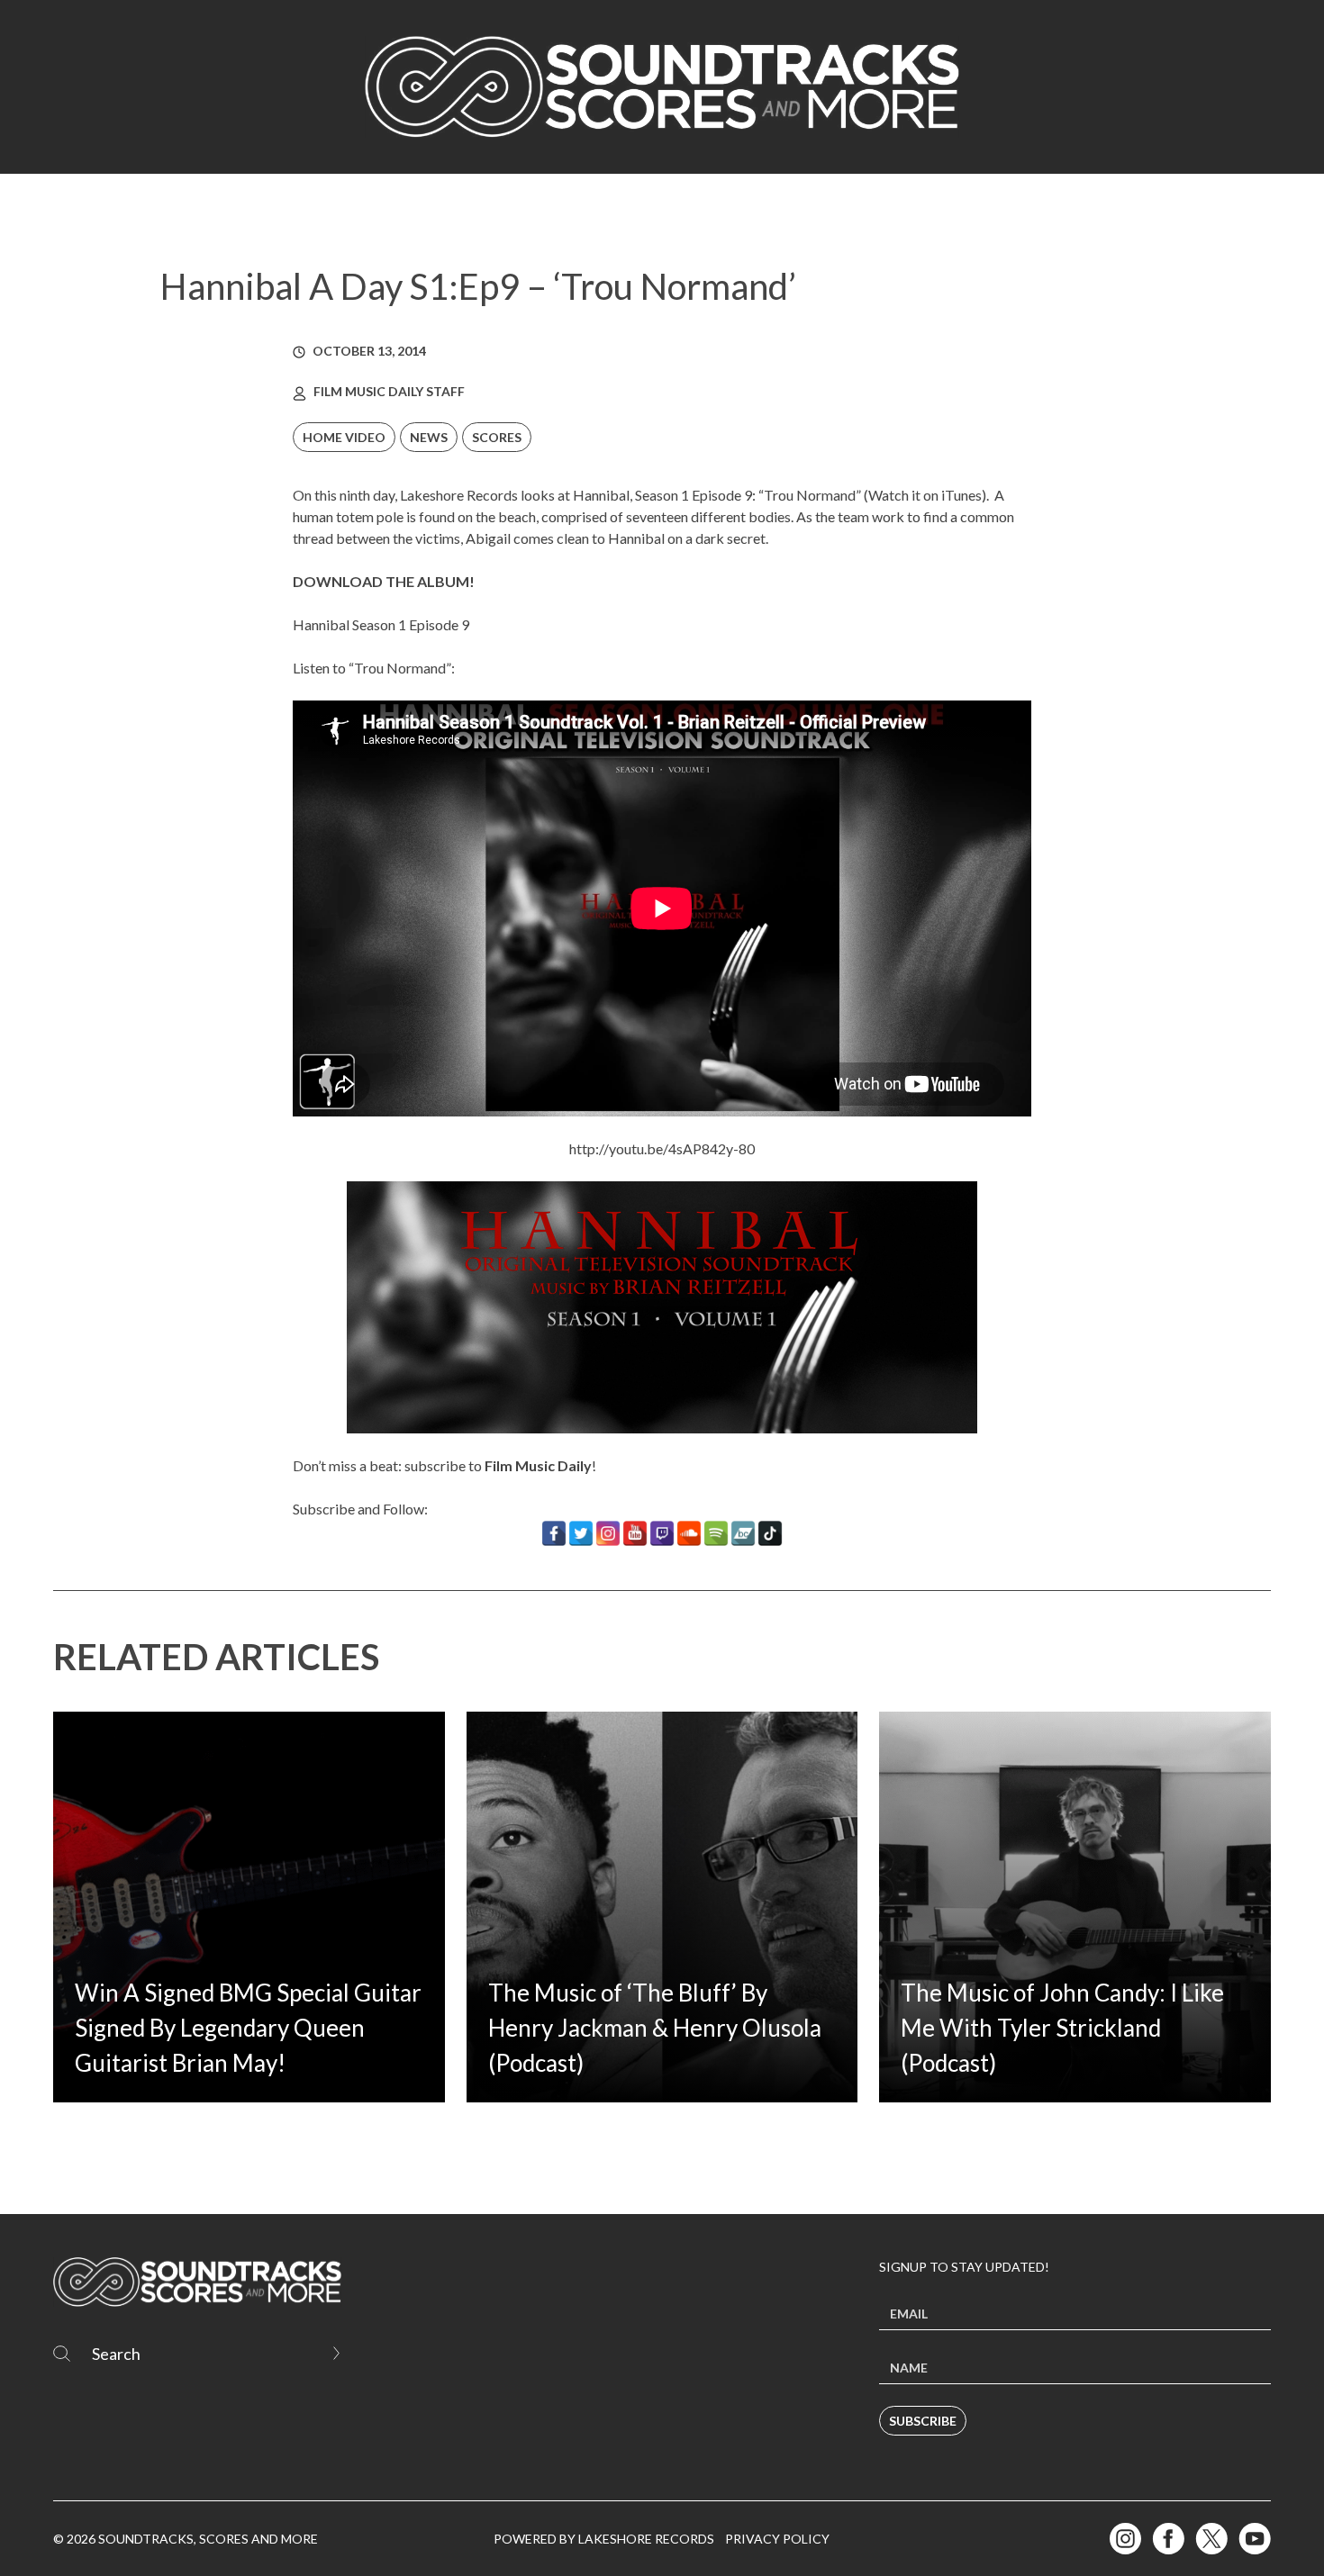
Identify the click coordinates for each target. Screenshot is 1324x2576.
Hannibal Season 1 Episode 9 (381, 624)
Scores (497, 437)
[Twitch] (662, 1533)
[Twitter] (581, 1533)
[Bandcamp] (743, 1533)
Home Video (344, 437)
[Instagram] (608, 1533)
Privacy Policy (777, 2539)
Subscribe (923, 2421)
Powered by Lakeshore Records (604, 2539)
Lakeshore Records (459, 495)
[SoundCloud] (689, 1533)
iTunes (961, 495)
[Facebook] (554, 1533)
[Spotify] (716, 1533)
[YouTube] (635, 1533)
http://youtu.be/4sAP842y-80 (662, 1148)
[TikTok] (770, 1533)
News (429, 437)
